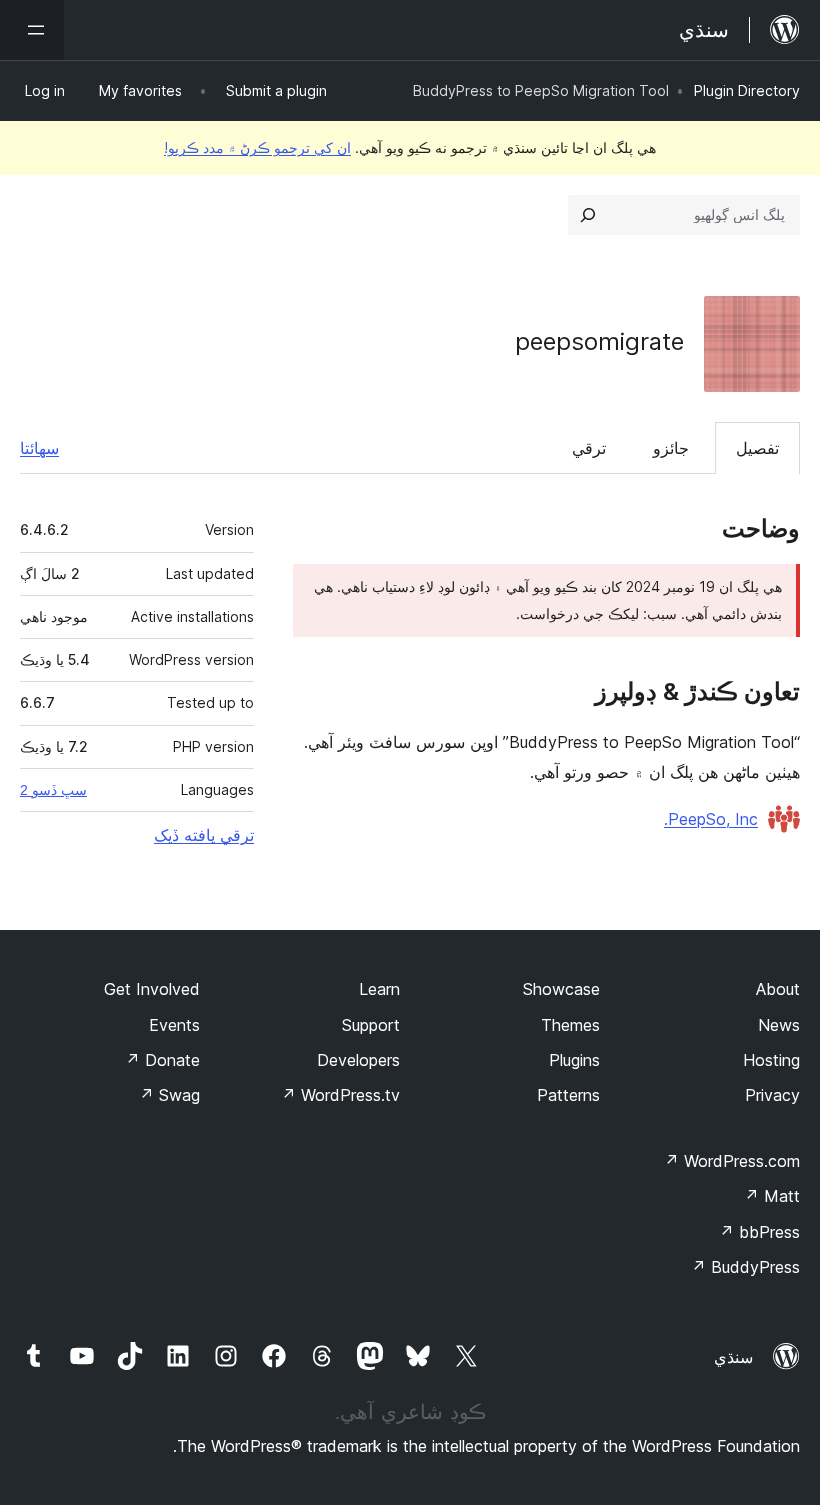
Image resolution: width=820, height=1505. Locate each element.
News (779, 1025)
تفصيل (757, 448)
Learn (379, 989)
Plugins (574, 1060)
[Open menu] (32, 30)
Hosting (771, 1060)
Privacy (772, 1095)
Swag (169, 1095)
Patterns (568, 1095)
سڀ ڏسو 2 (53, 790)
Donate (162, 1060)
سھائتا (39, 448)
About (778, 989)
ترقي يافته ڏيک (204, 835)
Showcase (561, 989)
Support (371, 1025)
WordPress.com (732, 1161)
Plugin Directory (747, 90)
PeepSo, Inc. (711, 819)
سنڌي (733, 1357)
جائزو (671, 448)
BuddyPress (745, 1267)
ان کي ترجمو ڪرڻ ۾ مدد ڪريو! (257, 147)
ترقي (589, 448)
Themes (570, 1025)
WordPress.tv (340, 1095)
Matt (772, 1196)
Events (174, 1025)
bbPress (759, 1232)
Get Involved (152, 989)
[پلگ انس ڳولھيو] (588, 215)
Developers (358, 1060)
